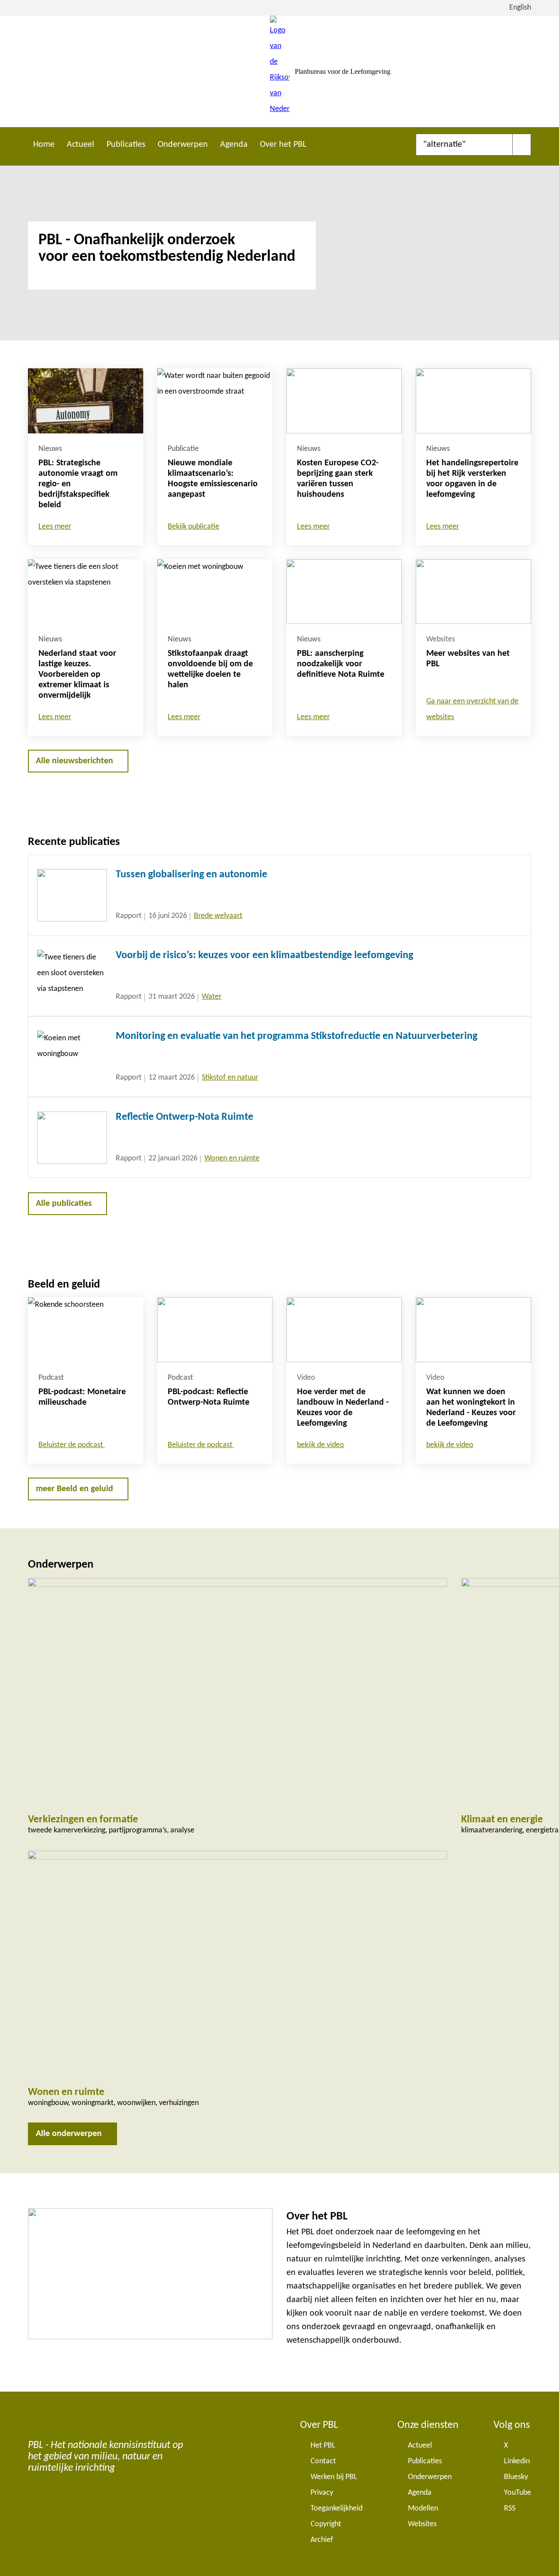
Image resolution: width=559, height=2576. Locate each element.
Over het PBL (283, 145)
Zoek (522, 145)
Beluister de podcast (72, 1445)
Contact (323, 2461)
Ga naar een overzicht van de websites (472, 709)
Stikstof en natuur (230, 1078)
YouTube (518, 2493)
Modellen (423, 2508)
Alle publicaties (64, 1204)
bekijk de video (321, 1445)
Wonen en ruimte (232, 1158)
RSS (510, 2508)
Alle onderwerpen (69, 2134)
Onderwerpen (183, 145)
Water (212, 997)
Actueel (81, 145)
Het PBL (323, 2446)
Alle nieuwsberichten (74, 761)
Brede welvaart (218, 916)
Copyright (326, 2524)
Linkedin (517, 2461)
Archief (322, 2540)
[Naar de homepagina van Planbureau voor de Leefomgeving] (280, 71)
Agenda (234, 145)
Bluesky (516, 2477)
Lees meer (55, 527)
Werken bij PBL (334, 2477)
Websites (422, 2524)
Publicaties (126, 145)
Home (44, 145)
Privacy (322, 2493)
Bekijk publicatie (193, 527)
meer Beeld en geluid (74, 1489)
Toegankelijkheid (336, 2508)
